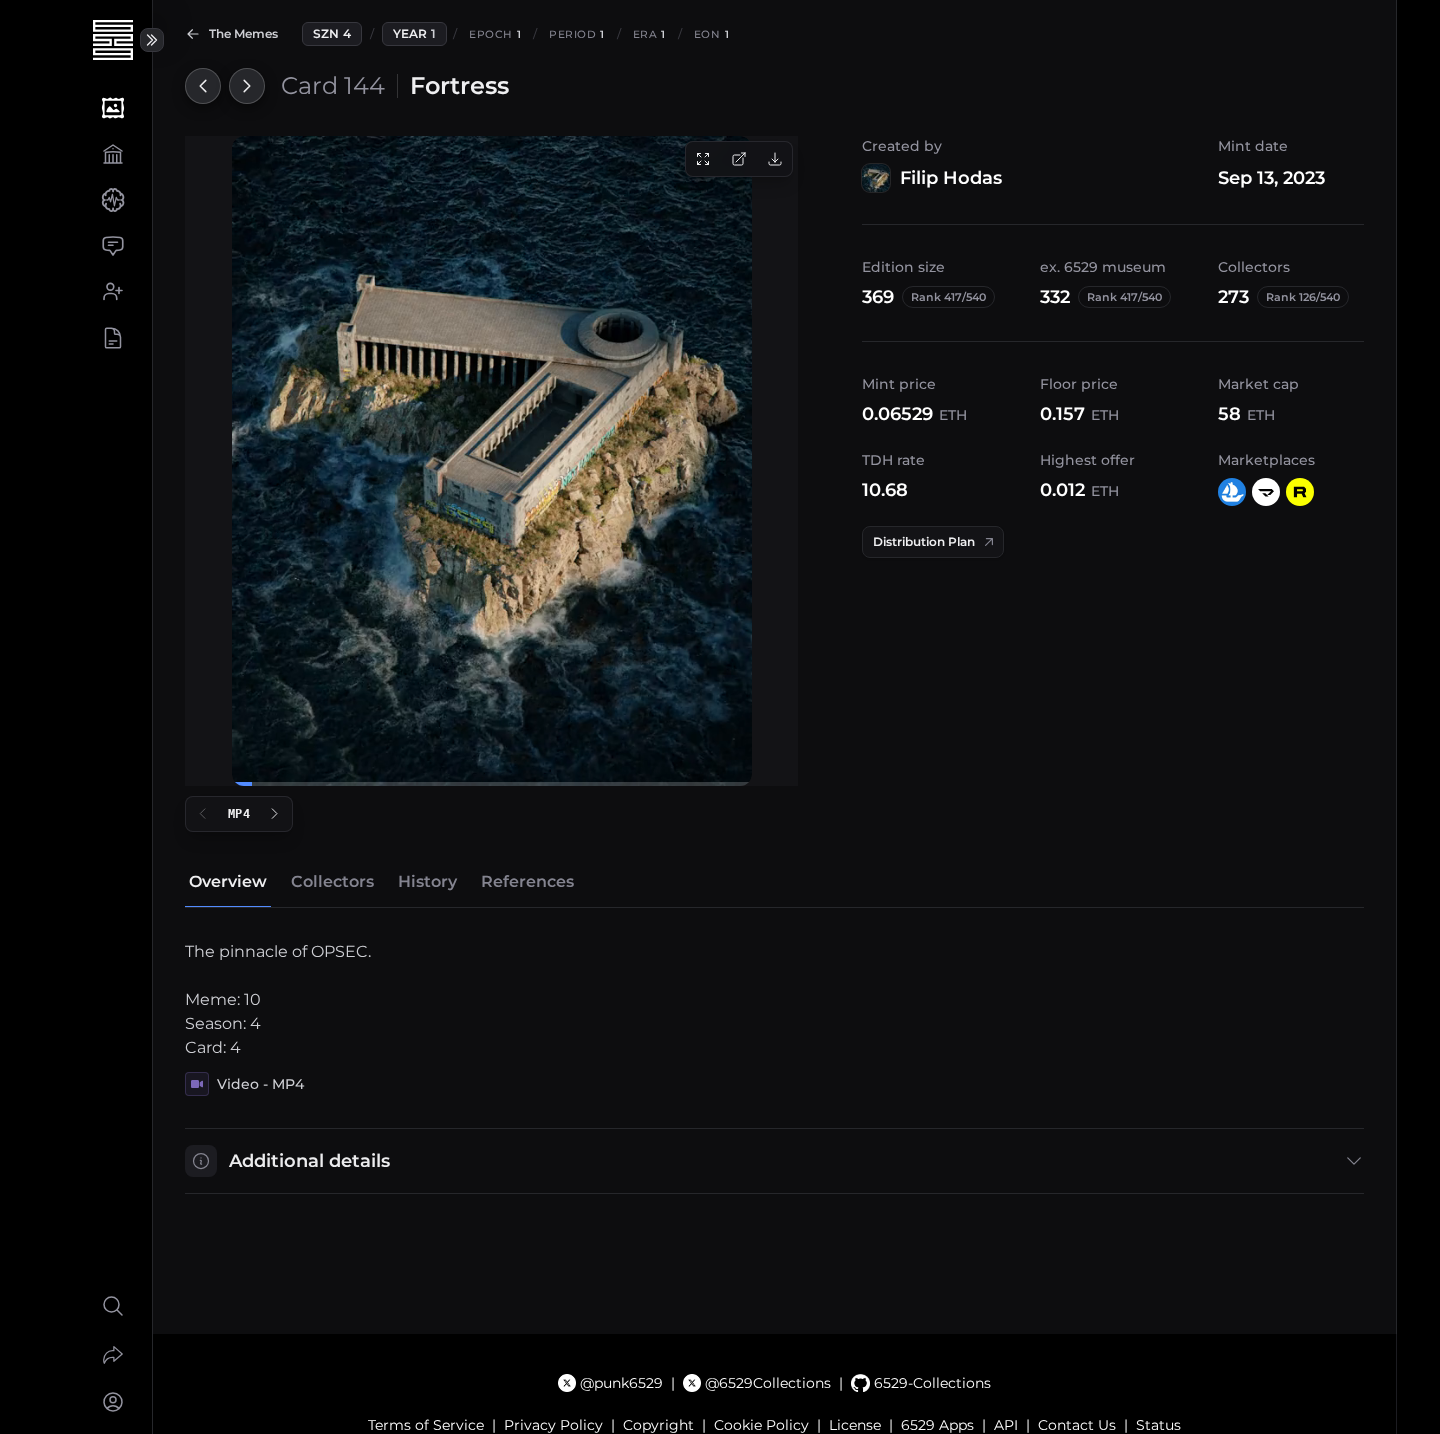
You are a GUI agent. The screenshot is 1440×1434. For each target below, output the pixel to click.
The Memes (243, 33)
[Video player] (492, 461)
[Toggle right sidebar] (152, 40)
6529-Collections (932, 1383)
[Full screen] (703, 159)
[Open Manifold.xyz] (1266, 492)
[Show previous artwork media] (203, 814)
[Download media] (775, 159)
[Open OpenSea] (1232, 492)
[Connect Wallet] (112, 1402)
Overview (228, 881)
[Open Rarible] (1300, 492)
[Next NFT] (247, 86)
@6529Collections (768, 1383)
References (527, 881)
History (427, 881)
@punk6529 (621, 1383)
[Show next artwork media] (275, 814)
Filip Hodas (951, 178)
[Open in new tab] (739, 159)
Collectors (332, 881)
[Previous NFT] (203, 86)
